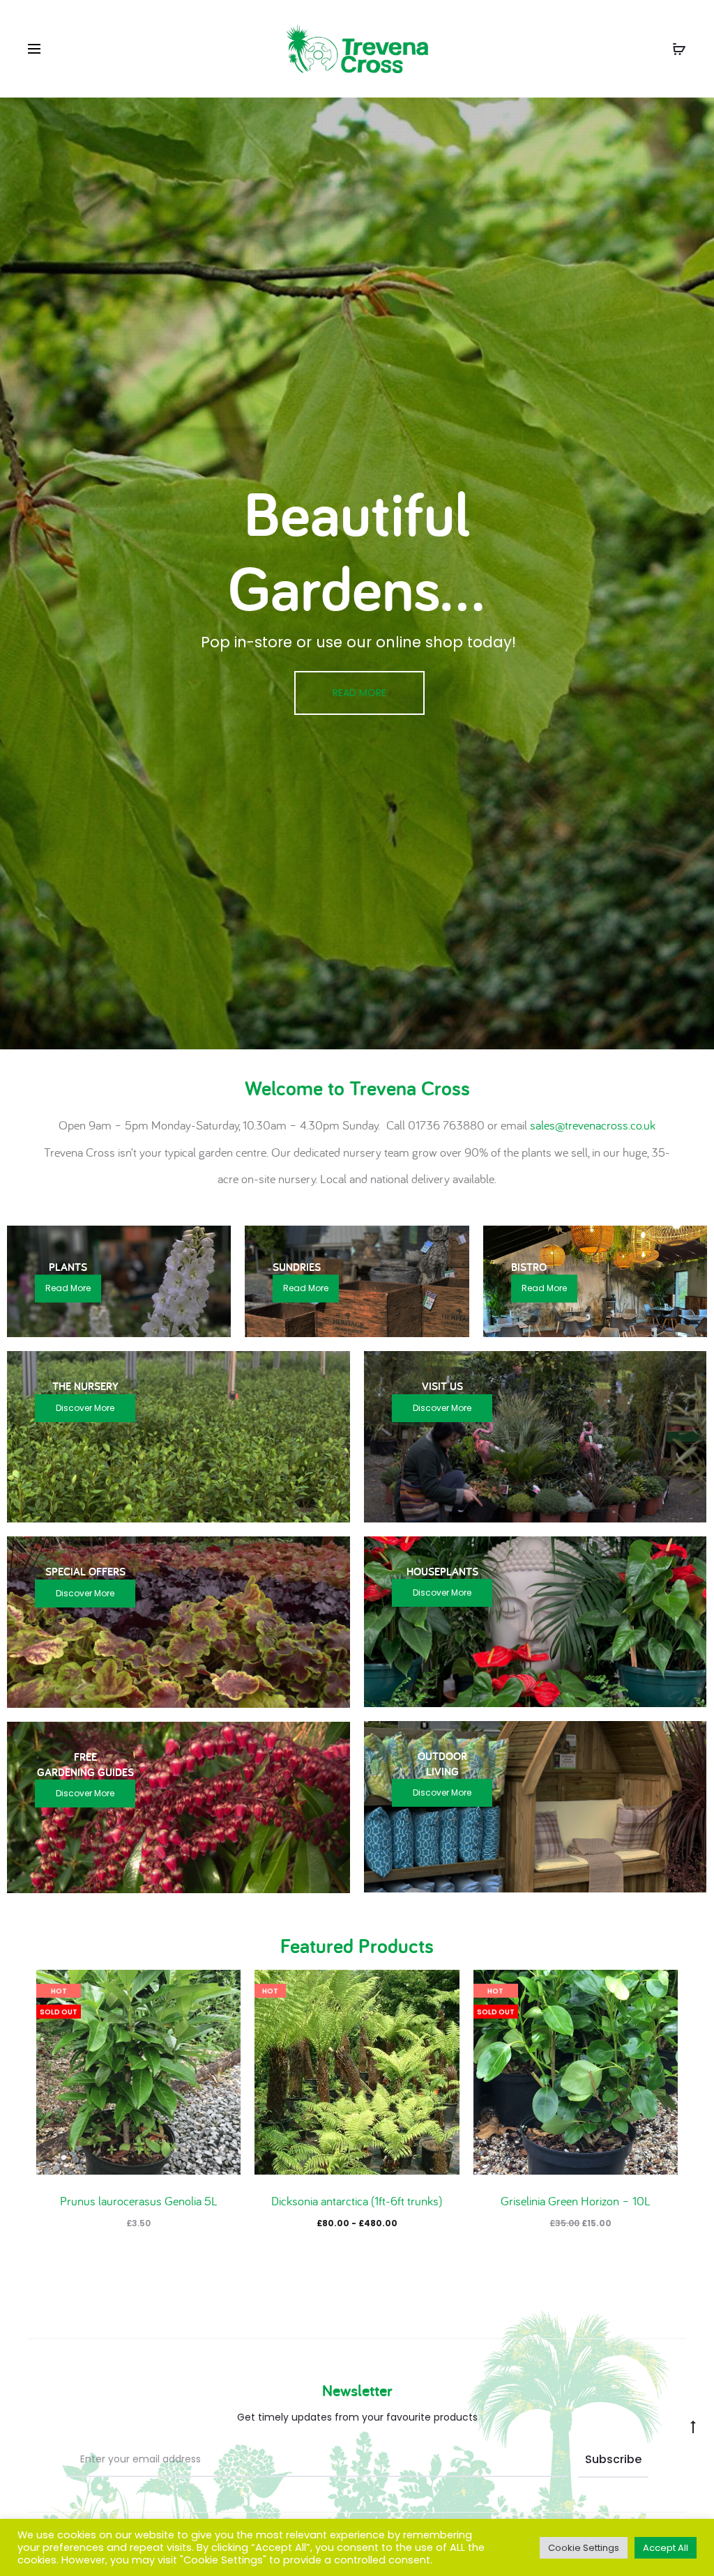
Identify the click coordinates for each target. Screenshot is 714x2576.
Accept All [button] (666, 2548)
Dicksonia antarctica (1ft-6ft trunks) (357, 2201)
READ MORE (359, 693)
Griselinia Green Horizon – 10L (576, 2201)
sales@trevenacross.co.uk (593, 1125)
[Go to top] (693, 2426)
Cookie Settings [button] (584, 2548)
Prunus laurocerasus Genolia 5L (139, 2201)
